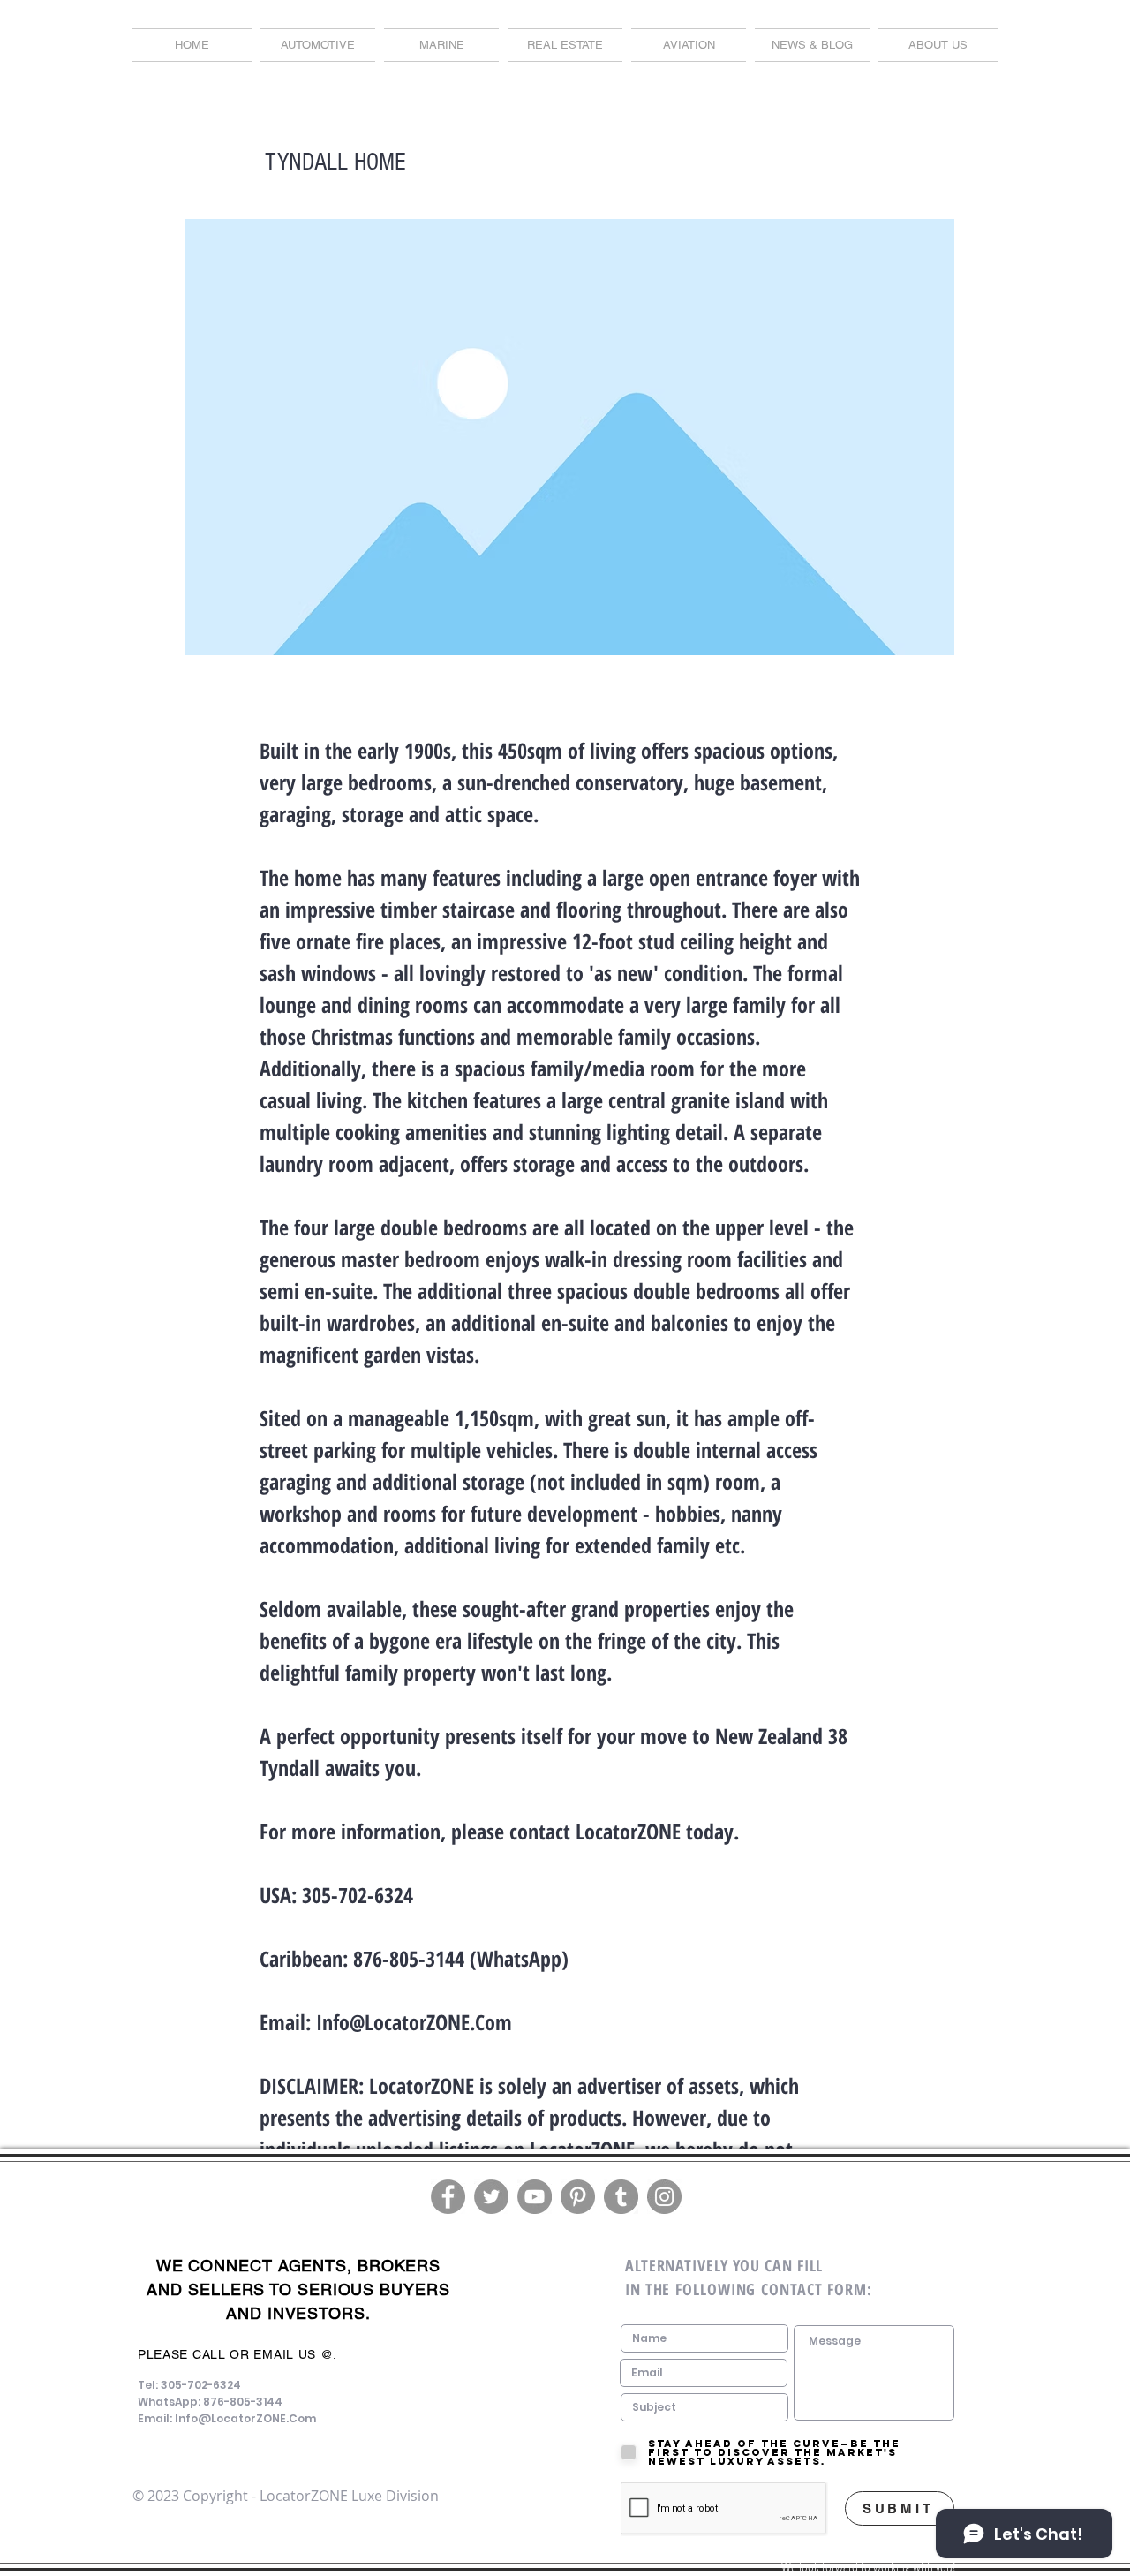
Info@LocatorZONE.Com (414, 2022)
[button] (812, 45)
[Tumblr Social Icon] (621, 2197)
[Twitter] (491, 2197)
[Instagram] (664, 2197)
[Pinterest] (578, 2197)
